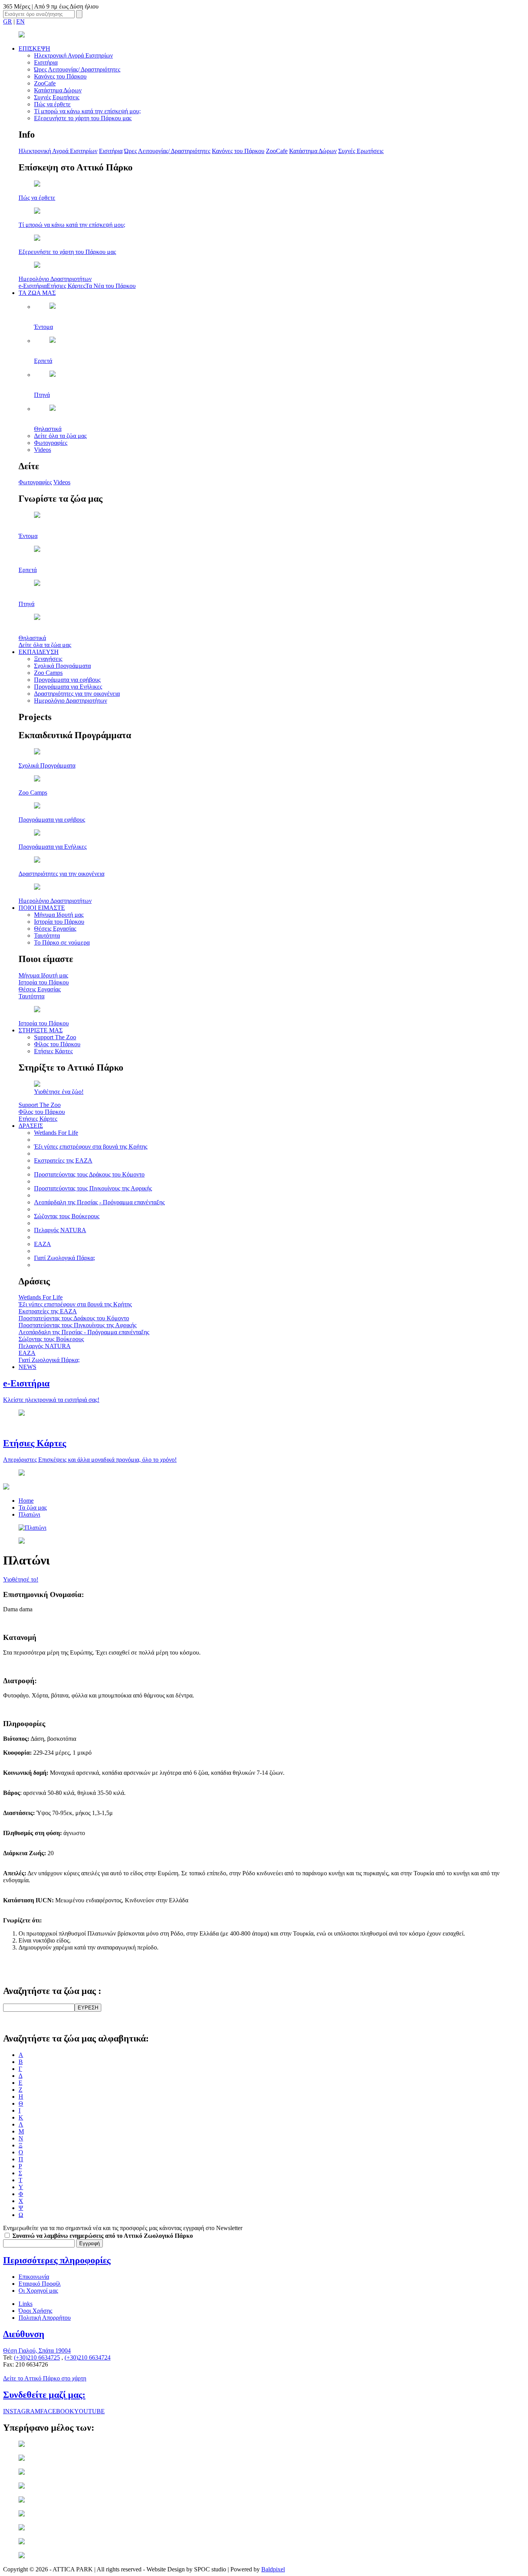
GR (8, 21)
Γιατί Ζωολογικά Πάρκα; (65, 1258)
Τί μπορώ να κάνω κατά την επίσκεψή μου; (87, 111)
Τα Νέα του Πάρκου (111, 286)
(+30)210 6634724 (88, 2357)
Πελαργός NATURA (60, 1230)
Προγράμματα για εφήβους (67, 680)
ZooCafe (45, 83)
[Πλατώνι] (32, 1528)
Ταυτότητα (47, 936)
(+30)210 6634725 (37, 2357)
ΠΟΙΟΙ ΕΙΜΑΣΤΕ (42, 908)
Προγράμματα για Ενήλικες (68, 687)
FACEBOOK (57, 2411)
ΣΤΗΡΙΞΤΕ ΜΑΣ (41, 1030)
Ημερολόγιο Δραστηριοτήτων (71, 701)
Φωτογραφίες (51, 443)
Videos (43, 450)
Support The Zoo (55, 1037)
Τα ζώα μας (33, 1508)
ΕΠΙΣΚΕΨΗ (34, 49)
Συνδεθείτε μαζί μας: (44, 2395)
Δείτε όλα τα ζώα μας (60, 436)
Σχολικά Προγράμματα (62, 666)
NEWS (27, 1367)
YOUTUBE (89, 2411)
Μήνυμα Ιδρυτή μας (59, 915)
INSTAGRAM (22, 2411)
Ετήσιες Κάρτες (66, 286)
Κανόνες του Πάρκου (60, 76)
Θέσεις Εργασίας (55, 929)
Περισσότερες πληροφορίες (57, 2260)
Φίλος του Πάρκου (57, 1044)
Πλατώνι (29, 1514)
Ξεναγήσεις (48, 659)
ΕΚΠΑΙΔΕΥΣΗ (39, 652)
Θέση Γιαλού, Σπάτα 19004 (37, 2350)
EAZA (43, 1244)
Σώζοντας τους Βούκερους (67, 1216)
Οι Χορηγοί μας (38, 2291)
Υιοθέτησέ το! (21, 1579)
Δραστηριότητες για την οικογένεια (77, 694)
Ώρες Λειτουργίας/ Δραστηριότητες (77, 69)
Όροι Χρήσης (35, 2311)
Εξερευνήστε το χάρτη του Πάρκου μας (83, 118)
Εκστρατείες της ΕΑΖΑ (63, 1160)
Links (26, 2304)
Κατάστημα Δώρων (58, 90)
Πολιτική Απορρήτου (45, 2318)
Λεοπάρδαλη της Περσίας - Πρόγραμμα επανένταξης (99, 1202)
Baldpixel (273, 2569)
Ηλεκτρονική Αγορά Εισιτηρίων (73, 55)
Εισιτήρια (46, 62)
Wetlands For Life (56, 1133)
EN (20, 21)
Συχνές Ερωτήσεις (57, 97)
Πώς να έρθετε (52, 104)
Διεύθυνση (24, 2334)
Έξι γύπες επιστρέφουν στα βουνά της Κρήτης (91, 1147)
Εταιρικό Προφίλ (40, 2284)
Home (26, 1501)
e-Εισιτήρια (33, 286)
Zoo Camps (48, 673)
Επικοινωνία (34, 2277)
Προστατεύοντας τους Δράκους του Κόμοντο (89, 1174)
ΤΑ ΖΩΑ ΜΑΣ (37, 293)
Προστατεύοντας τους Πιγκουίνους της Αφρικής (93, 1188)
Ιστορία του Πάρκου (59, 922)
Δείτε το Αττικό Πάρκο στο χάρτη (45, 2378)
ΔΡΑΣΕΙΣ (31, 1126)
